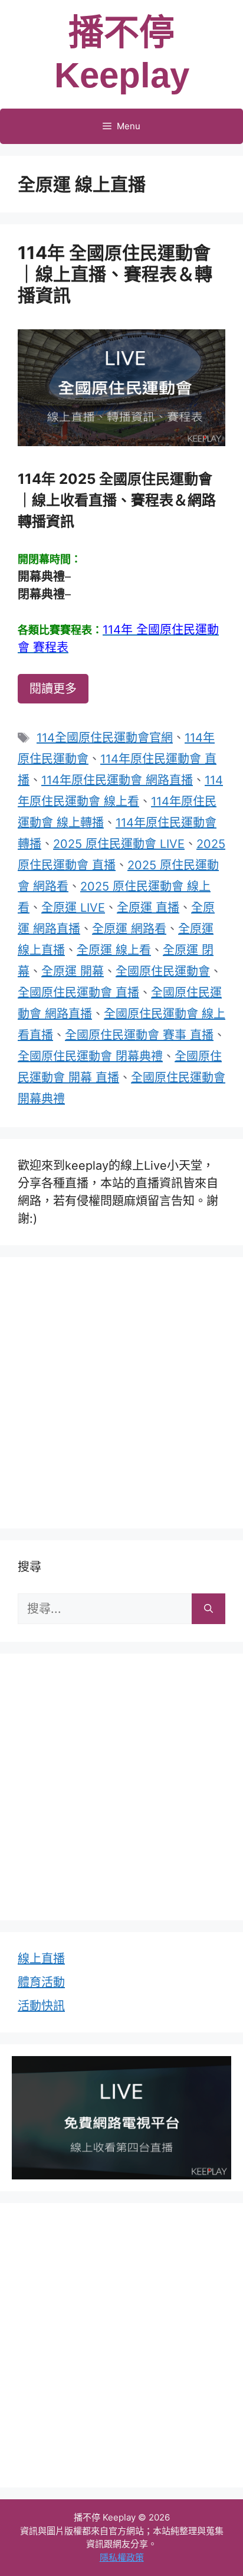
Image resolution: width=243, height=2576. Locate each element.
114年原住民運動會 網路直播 (117, 780)
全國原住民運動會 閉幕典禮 (90, 1056)
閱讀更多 (53, 689)
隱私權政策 (122, 2557)
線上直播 (41, 1959)
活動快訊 (41, 2006)
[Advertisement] (121, 1390)
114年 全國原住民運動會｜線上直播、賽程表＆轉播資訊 (115, 274)
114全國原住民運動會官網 (105, 738)
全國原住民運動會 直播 (78, 993)
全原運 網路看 (129, 929)
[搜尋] (208, 1609)
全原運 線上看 (114, 950)
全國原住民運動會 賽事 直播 (139, 1035)
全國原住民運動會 (163, 971)
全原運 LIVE (73, 908)
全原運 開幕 (73, 971)
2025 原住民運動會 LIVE (119, 844)
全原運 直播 (148, 908)
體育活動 (41, 1982)
